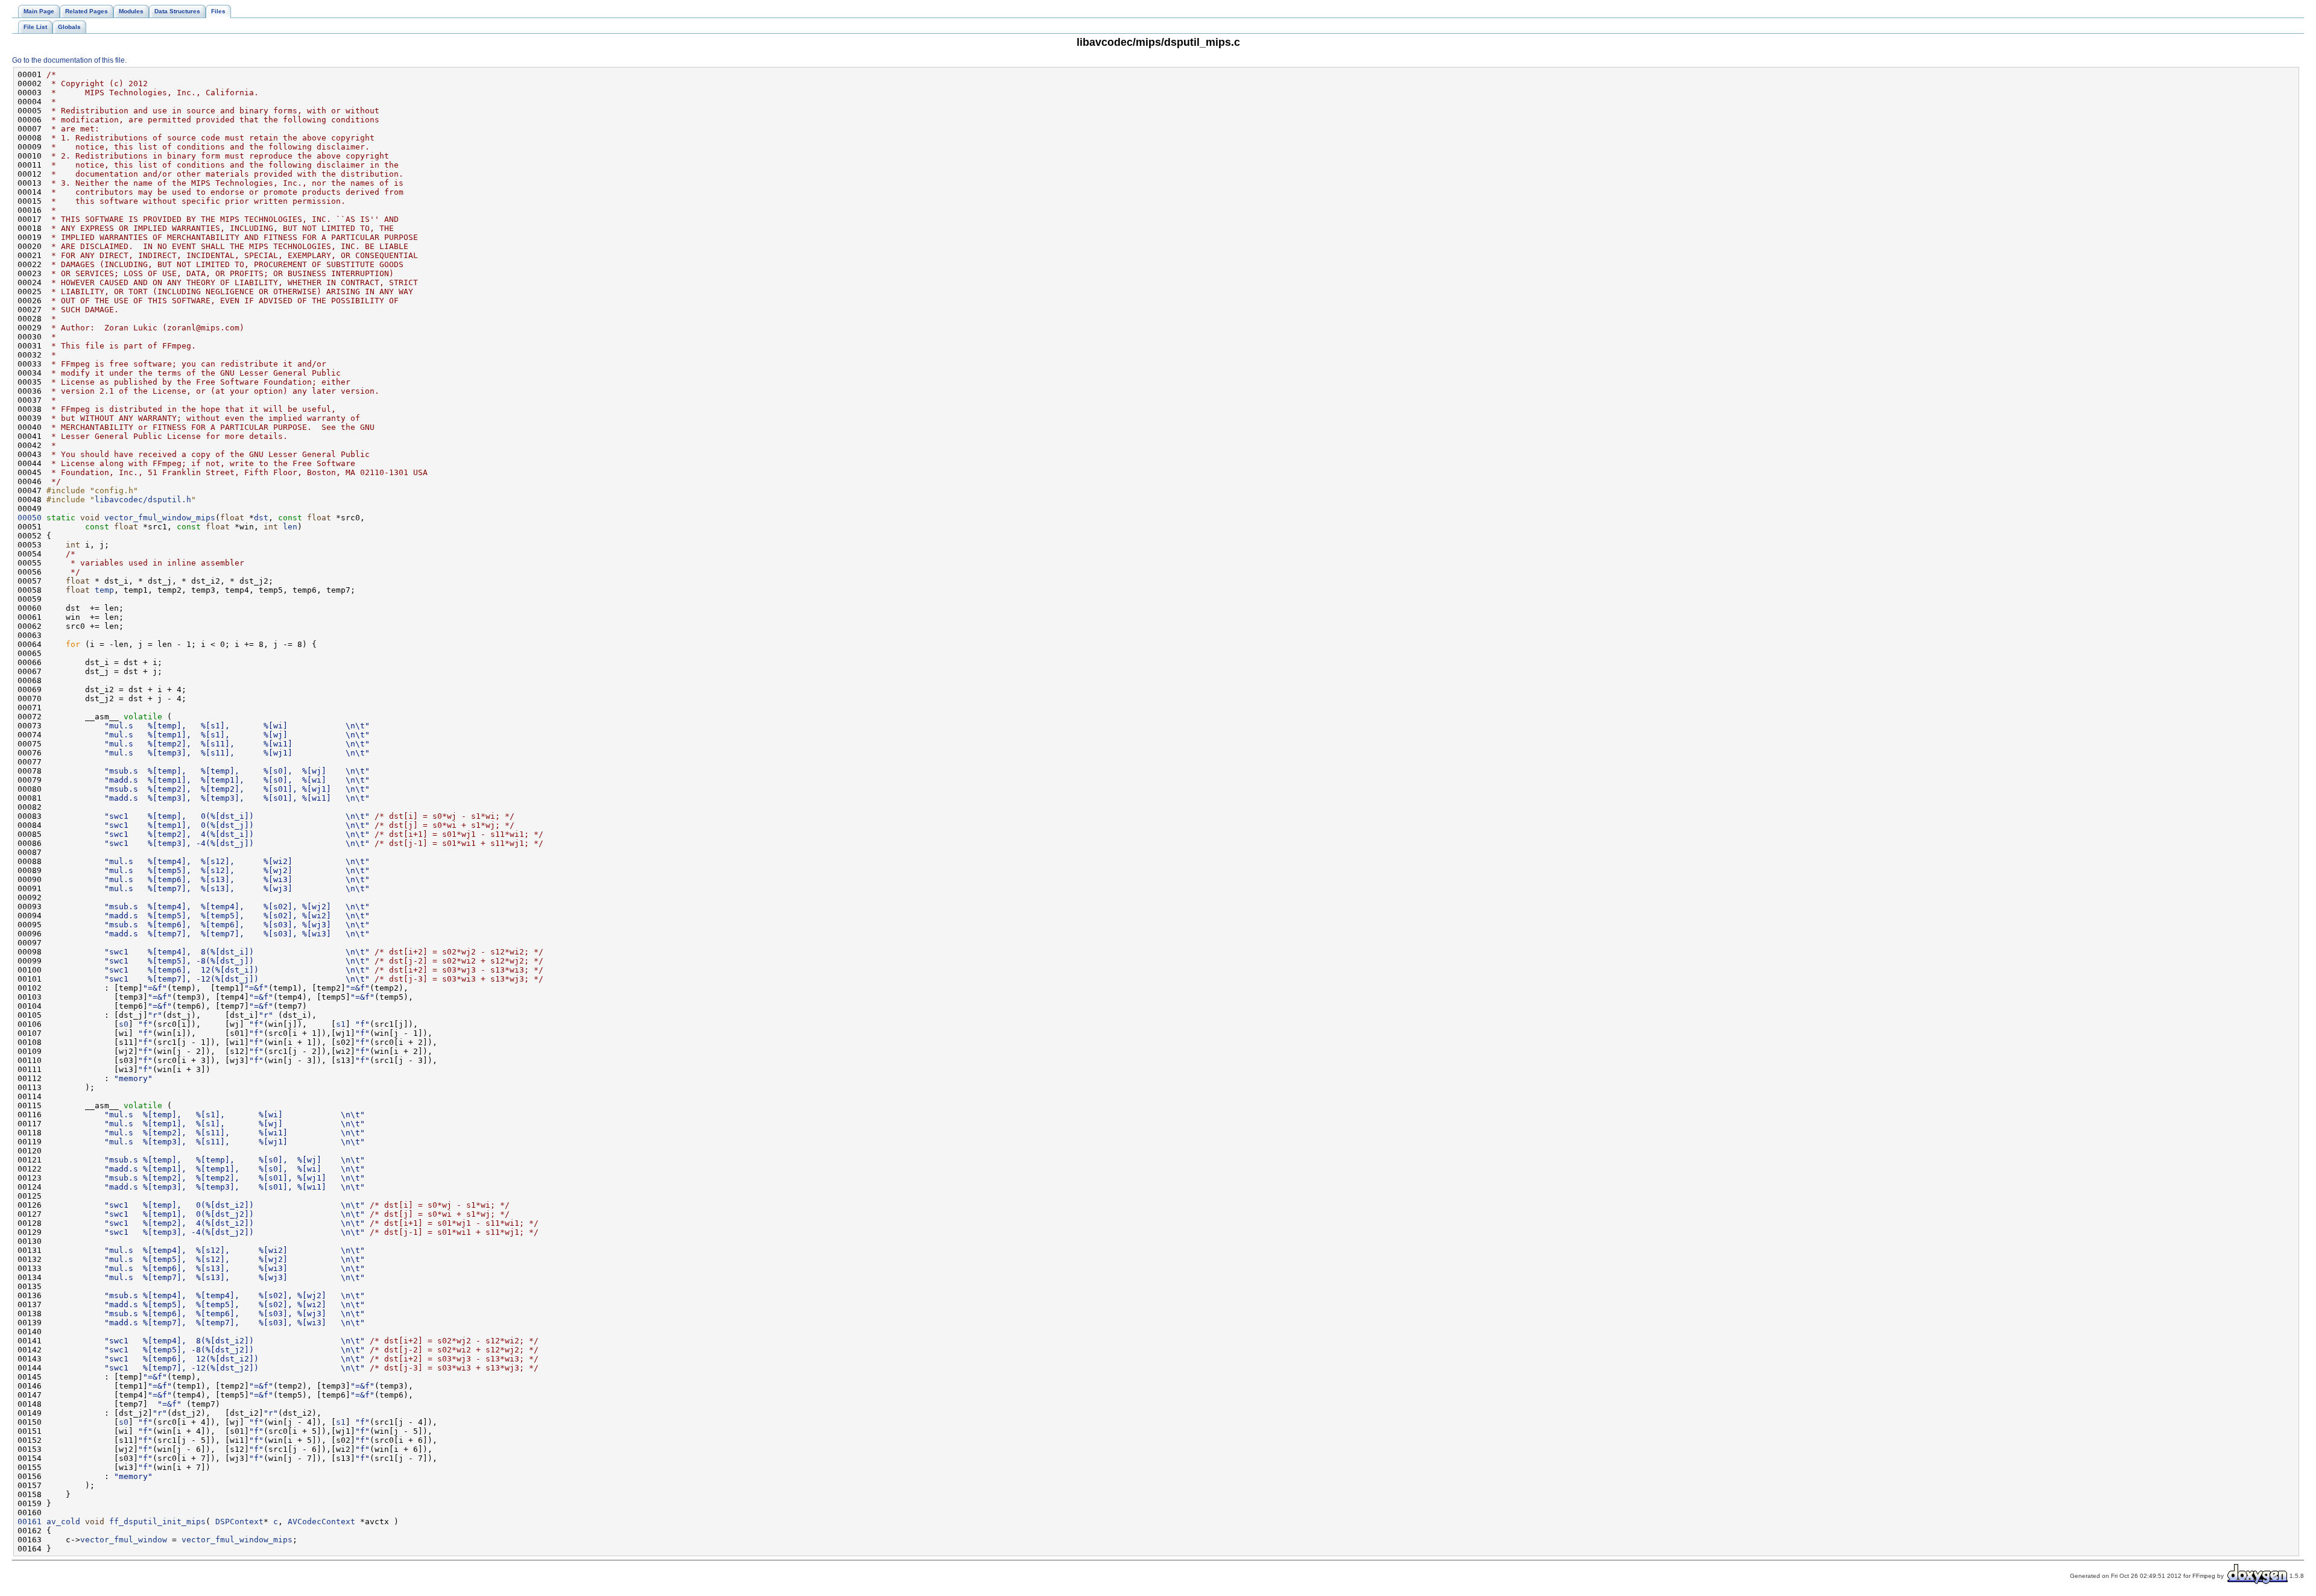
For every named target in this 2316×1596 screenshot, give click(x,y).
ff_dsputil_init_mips (157, 1522)
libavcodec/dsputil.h (143, 500)
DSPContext (239, 1522)
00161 (30, 1522)
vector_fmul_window (124, 1540)
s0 (124, 1024)
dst (261, 518)
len (290, 527)
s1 (341, 1024)
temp (104, 590)
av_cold (63, 1522)
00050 (30, 518)
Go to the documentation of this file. (69, 60)
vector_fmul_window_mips (160, 518)
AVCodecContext (321, 1522)
